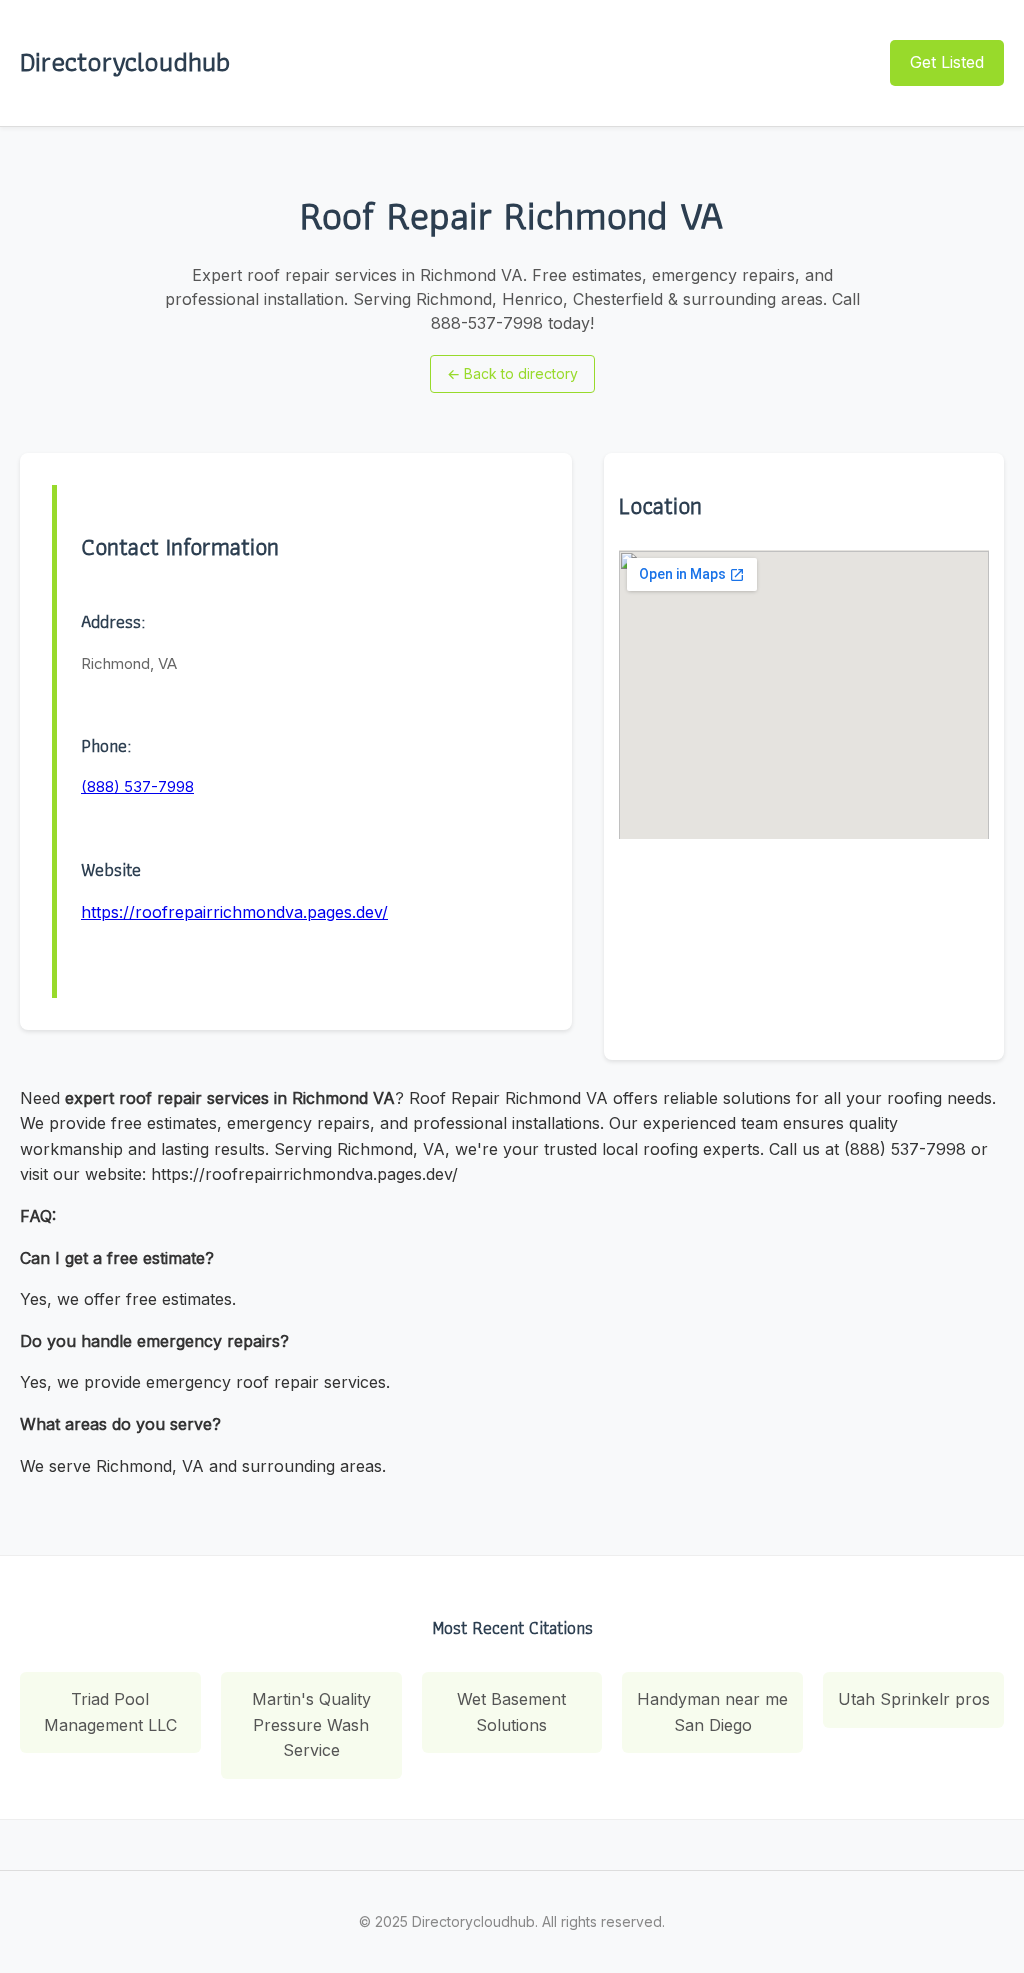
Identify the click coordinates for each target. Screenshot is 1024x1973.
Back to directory (512, 373)
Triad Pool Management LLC (110, 1712)
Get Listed (947, 62)
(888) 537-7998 (137, 786)
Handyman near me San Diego (712, 1712)
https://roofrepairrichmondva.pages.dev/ (234, 912)
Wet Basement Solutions (511, 1712)
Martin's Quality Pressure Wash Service (311, 1724)
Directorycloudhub (125, 62)
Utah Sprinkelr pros (914, 1699)
